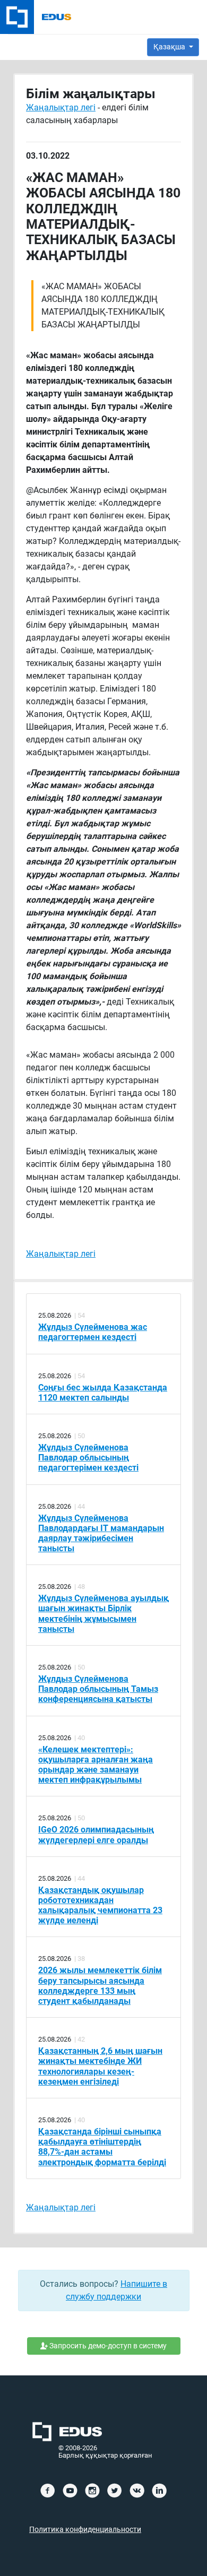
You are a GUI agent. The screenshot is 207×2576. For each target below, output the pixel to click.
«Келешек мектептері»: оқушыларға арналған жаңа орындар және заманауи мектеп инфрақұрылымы (96, 1765)
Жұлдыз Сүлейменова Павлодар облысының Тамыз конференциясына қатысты (98, 1689)
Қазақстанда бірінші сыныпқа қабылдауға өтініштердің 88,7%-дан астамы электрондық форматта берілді (102, 2147)
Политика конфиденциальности (85, 2530)
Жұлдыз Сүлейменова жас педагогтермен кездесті (93, 1332)
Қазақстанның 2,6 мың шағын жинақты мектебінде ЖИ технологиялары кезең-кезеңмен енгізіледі (100, 2066)
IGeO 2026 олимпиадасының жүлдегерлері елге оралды (96, 1835)
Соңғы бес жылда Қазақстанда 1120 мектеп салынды (103, 1393)
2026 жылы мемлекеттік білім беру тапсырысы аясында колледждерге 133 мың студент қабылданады (100, 1986)
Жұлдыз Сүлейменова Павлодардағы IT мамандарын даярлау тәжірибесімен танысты (101, 1533)
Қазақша (170, 47)
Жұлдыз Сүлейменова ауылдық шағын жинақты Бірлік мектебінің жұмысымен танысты (103, 1614)
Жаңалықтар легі (61, 107)
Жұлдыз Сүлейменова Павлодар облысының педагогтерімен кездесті (88, 1458)
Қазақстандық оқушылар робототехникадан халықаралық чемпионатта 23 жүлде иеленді (100, 1905)
